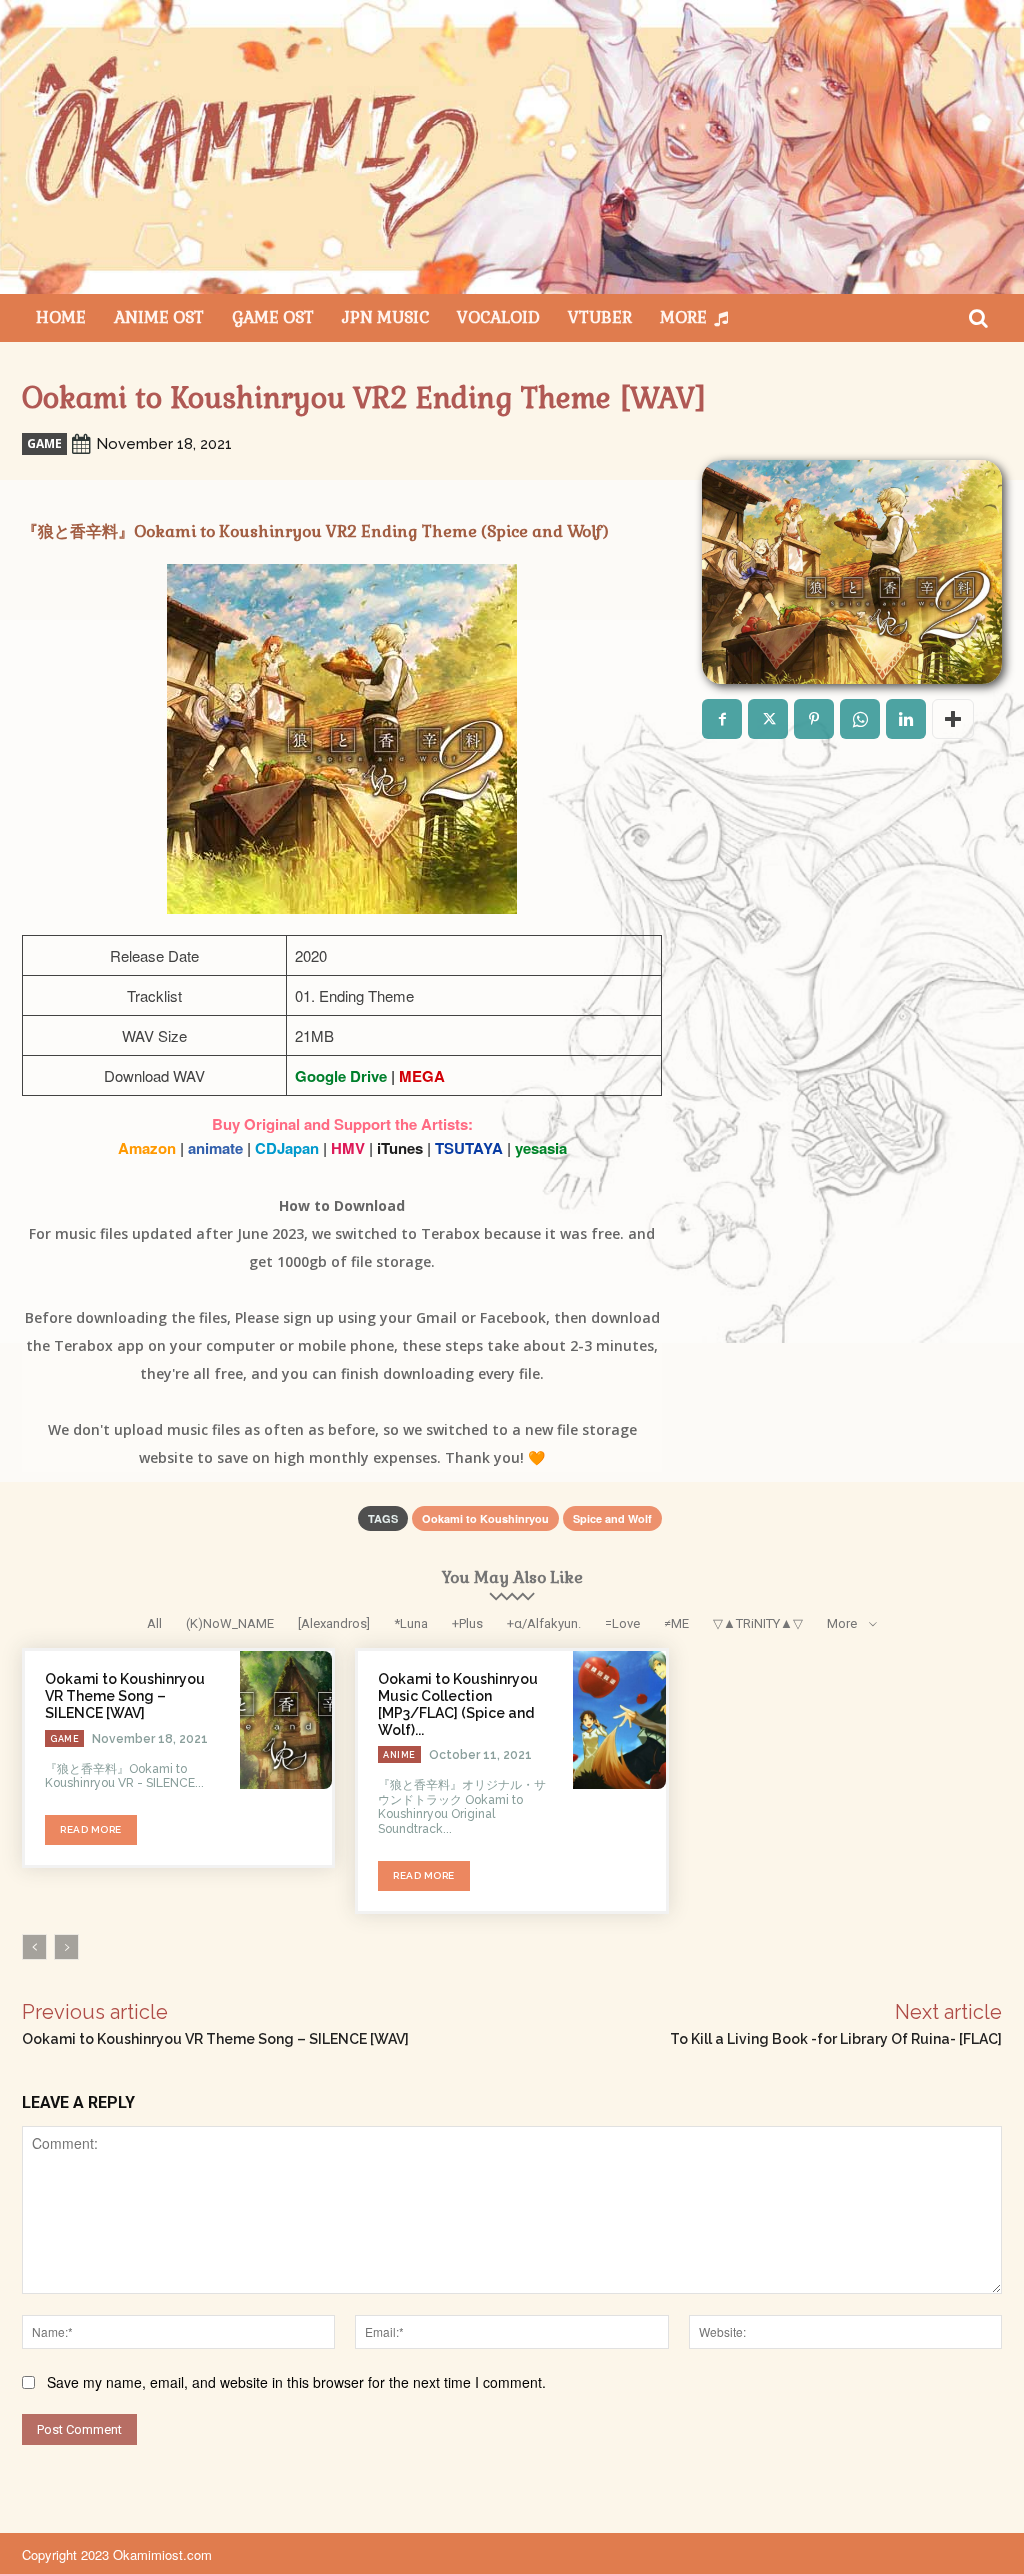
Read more (91, 1829)
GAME (44, 443)
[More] (953, 719)
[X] (768, 719)
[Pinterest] (814, 719)
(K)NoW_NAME (230, 1623)
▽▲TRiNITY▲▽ (758, 1623)
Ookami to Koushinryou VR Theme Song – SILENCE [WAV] (125, 1696)
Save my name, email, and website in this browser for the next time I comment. (296, 2382)
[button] (978, 318)
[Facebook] (722, 719)
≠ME (676, 1623)
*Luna (411, 1623)
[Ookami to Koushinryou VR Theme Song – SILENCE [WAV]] (286, 1720)
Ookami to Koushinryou (485, 1518)
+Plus (467, 1623)
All (154, 1623)
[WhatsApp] (860, 719)
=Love (622, 1623)
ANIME (399, 1755)
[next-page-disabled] (66, 1947)
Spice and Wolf (612, 1518)
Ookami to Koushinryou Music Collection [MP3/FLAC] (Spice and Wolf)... (458, 1704)
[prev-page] (34, 1947)
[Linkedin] (906, 719)
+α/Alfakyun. (544, 1623)
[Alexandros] (334, 1623)
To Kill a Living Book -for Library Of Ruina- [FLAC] (836, 2039)
